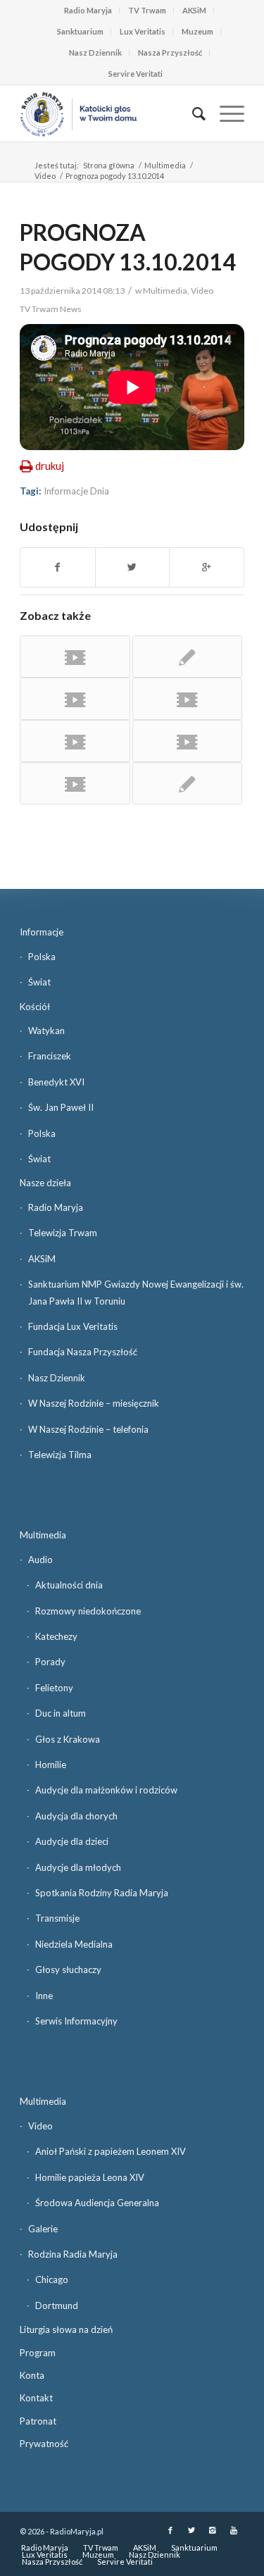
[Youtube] (234, 2530)
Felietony (54, 1688)
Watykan (46, 1031)
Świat (39, 982)
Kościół (35, 1007)
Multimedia (165, 165)
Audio (40, 1560)
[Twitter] (191, 2530)
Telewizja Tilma (60, 1455)
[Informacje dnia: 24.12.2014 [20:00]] (75, 657)
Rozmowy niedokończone (88, 1611)
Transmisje (57, 1918)
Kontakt (36, 2398)
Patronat (38, 2421)
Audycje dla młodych (78, 1867)
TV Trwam (147, 10)
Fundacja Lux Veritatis (73, 1326)
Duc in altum (61, 1713)
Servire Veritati (136, 74)
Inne (44, 1996)
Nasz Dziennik (95, 52)
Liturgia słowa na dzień (66, 2329)
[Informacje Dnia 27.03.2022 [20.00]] (187, 699)
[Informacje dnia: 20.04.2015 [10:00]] (187, 741)
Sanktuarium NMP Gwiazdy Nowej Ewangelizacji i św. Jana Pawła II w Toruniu (136, 1292)
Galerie (43, 2229)
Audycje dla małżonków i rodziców (106, 1790)
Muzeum (197, 31)
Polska (42, 957)
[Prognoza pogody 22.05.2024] (75, 699)
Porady (50, 1662)
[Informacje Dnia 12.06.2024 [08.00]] (75, 741)
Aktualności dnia (69, 1585)
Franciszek (50, 1056)
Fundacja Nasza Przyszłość (83, 1352)
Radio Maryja (88, 10)
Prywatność (44, 2444)
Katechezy (56, 1636)
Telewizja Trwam (63, 1233)
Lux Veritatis (143, 31)
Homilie (51, 1765)
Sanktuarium (80, 31)
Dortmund (57, 2306)
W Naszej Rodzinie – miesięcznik (94, 1403)
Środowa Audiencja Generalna (97, 2203)
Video (45, 176)
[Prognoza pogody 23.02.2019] (75, 783)
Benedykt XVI (56, 1082)
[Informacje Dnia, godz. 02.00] (187, 657)
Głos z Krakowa (68, 1739)
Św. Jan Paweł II (61, 1107)
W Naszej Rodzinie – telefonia (88, 1429)
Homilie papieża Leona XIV (90, 2177)
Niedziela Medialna (74, 1944)
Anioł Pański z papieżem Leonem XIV (111, 2151)
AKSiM (194, 10)
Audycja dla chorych (76, 1816)
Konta (32, 2375)
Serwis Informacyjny (76, 2021)
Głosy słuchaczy (68, 1970)
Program (38, 2353)
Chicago (52, 2279)
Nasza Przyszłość (170, 52)
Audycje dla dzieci (72, 1841)
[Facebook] (170, 2530)
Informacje (42, 932)
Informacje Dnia (76, 491)
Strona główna (109, 165)
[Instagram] (213, 2530)
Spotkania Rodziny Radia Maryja (102, 1893)
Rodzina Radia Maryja (73, 2254)
